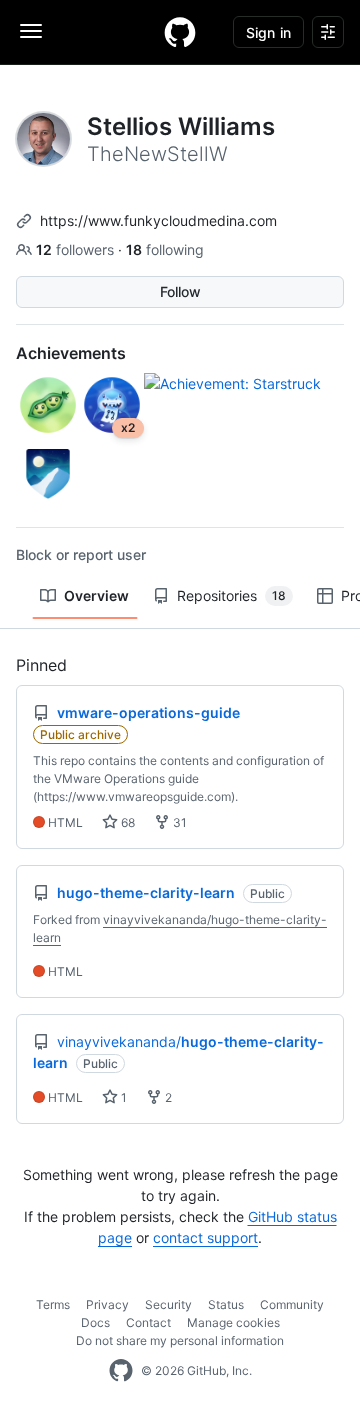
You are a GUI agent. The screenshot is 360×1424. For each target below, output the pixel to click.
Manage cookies (233, 1322)
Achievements (71, 353)
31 (178, 822)
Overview (96, 595)
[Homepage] (180, 32)
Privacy (107, 1304)
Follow (180, 291)
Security (168, 1304)
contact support (205, 1237)
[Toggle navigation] (31, 31)
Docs (95, 1322)
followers (77, 249)
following (165, 249)
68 (126, 822)
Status (226, 1304)
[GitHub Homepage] (121, 1371)
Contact (148, 1322)
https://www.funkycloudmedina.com (158, 220)
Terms (53, 1304)
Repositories (231, 595)
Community (292, 1304)
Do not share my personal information (180, 1340)
